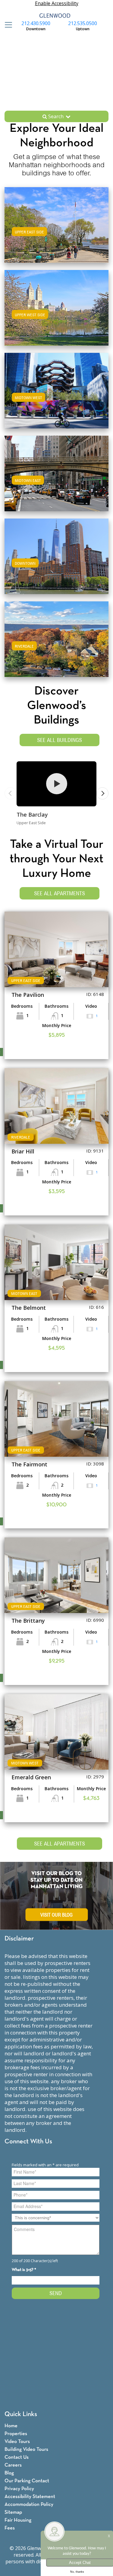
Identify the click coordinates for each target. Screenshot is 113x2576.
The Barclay (32, 815)
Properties (16, 2434)
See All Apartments (60, 893)
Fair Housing (18, 2520)
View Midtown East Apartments (56, 479)
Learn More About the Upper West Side (57, 307)
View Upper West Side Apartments (56, 314)
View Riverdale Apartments (57, 645)
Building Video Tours (26, 2449)
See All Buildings (60, 740)
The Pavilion (28, 995)
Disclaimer (19, 1939)
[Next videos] (102, 793)
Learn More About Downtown (56, 555)
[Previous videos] (11, 793)
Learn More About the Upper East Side (56, 224)
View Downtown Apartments (56, 562)
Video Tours (17, 2442)
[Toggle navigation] (7, 25)
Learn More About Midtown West (57, 390)
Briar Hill (23, 1151)
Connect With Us (28, 2142)
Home (11, 2426)
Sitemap (13, 2512)
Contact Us (17, 2457)
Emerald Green (31, 1777)
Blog (9, 2473)
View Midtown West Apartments (57, 397)
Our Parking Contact (27, 2481)
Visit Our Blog (56, 1915)
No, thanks (77, 2572)
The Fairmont (29, 1464)
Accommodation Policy (29, 2504)
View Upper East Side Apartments (57, 231)
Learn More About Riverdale (57, 638)
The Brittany (28, 1621)
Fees (10, 2528)
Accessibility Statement (30, 2497)
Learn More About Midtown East (56, 472)
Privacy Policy (19, 2489)
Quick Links (21, 2414)
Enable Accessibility (57, 3)
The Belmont (29, 1308)
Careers (13, 2465)
